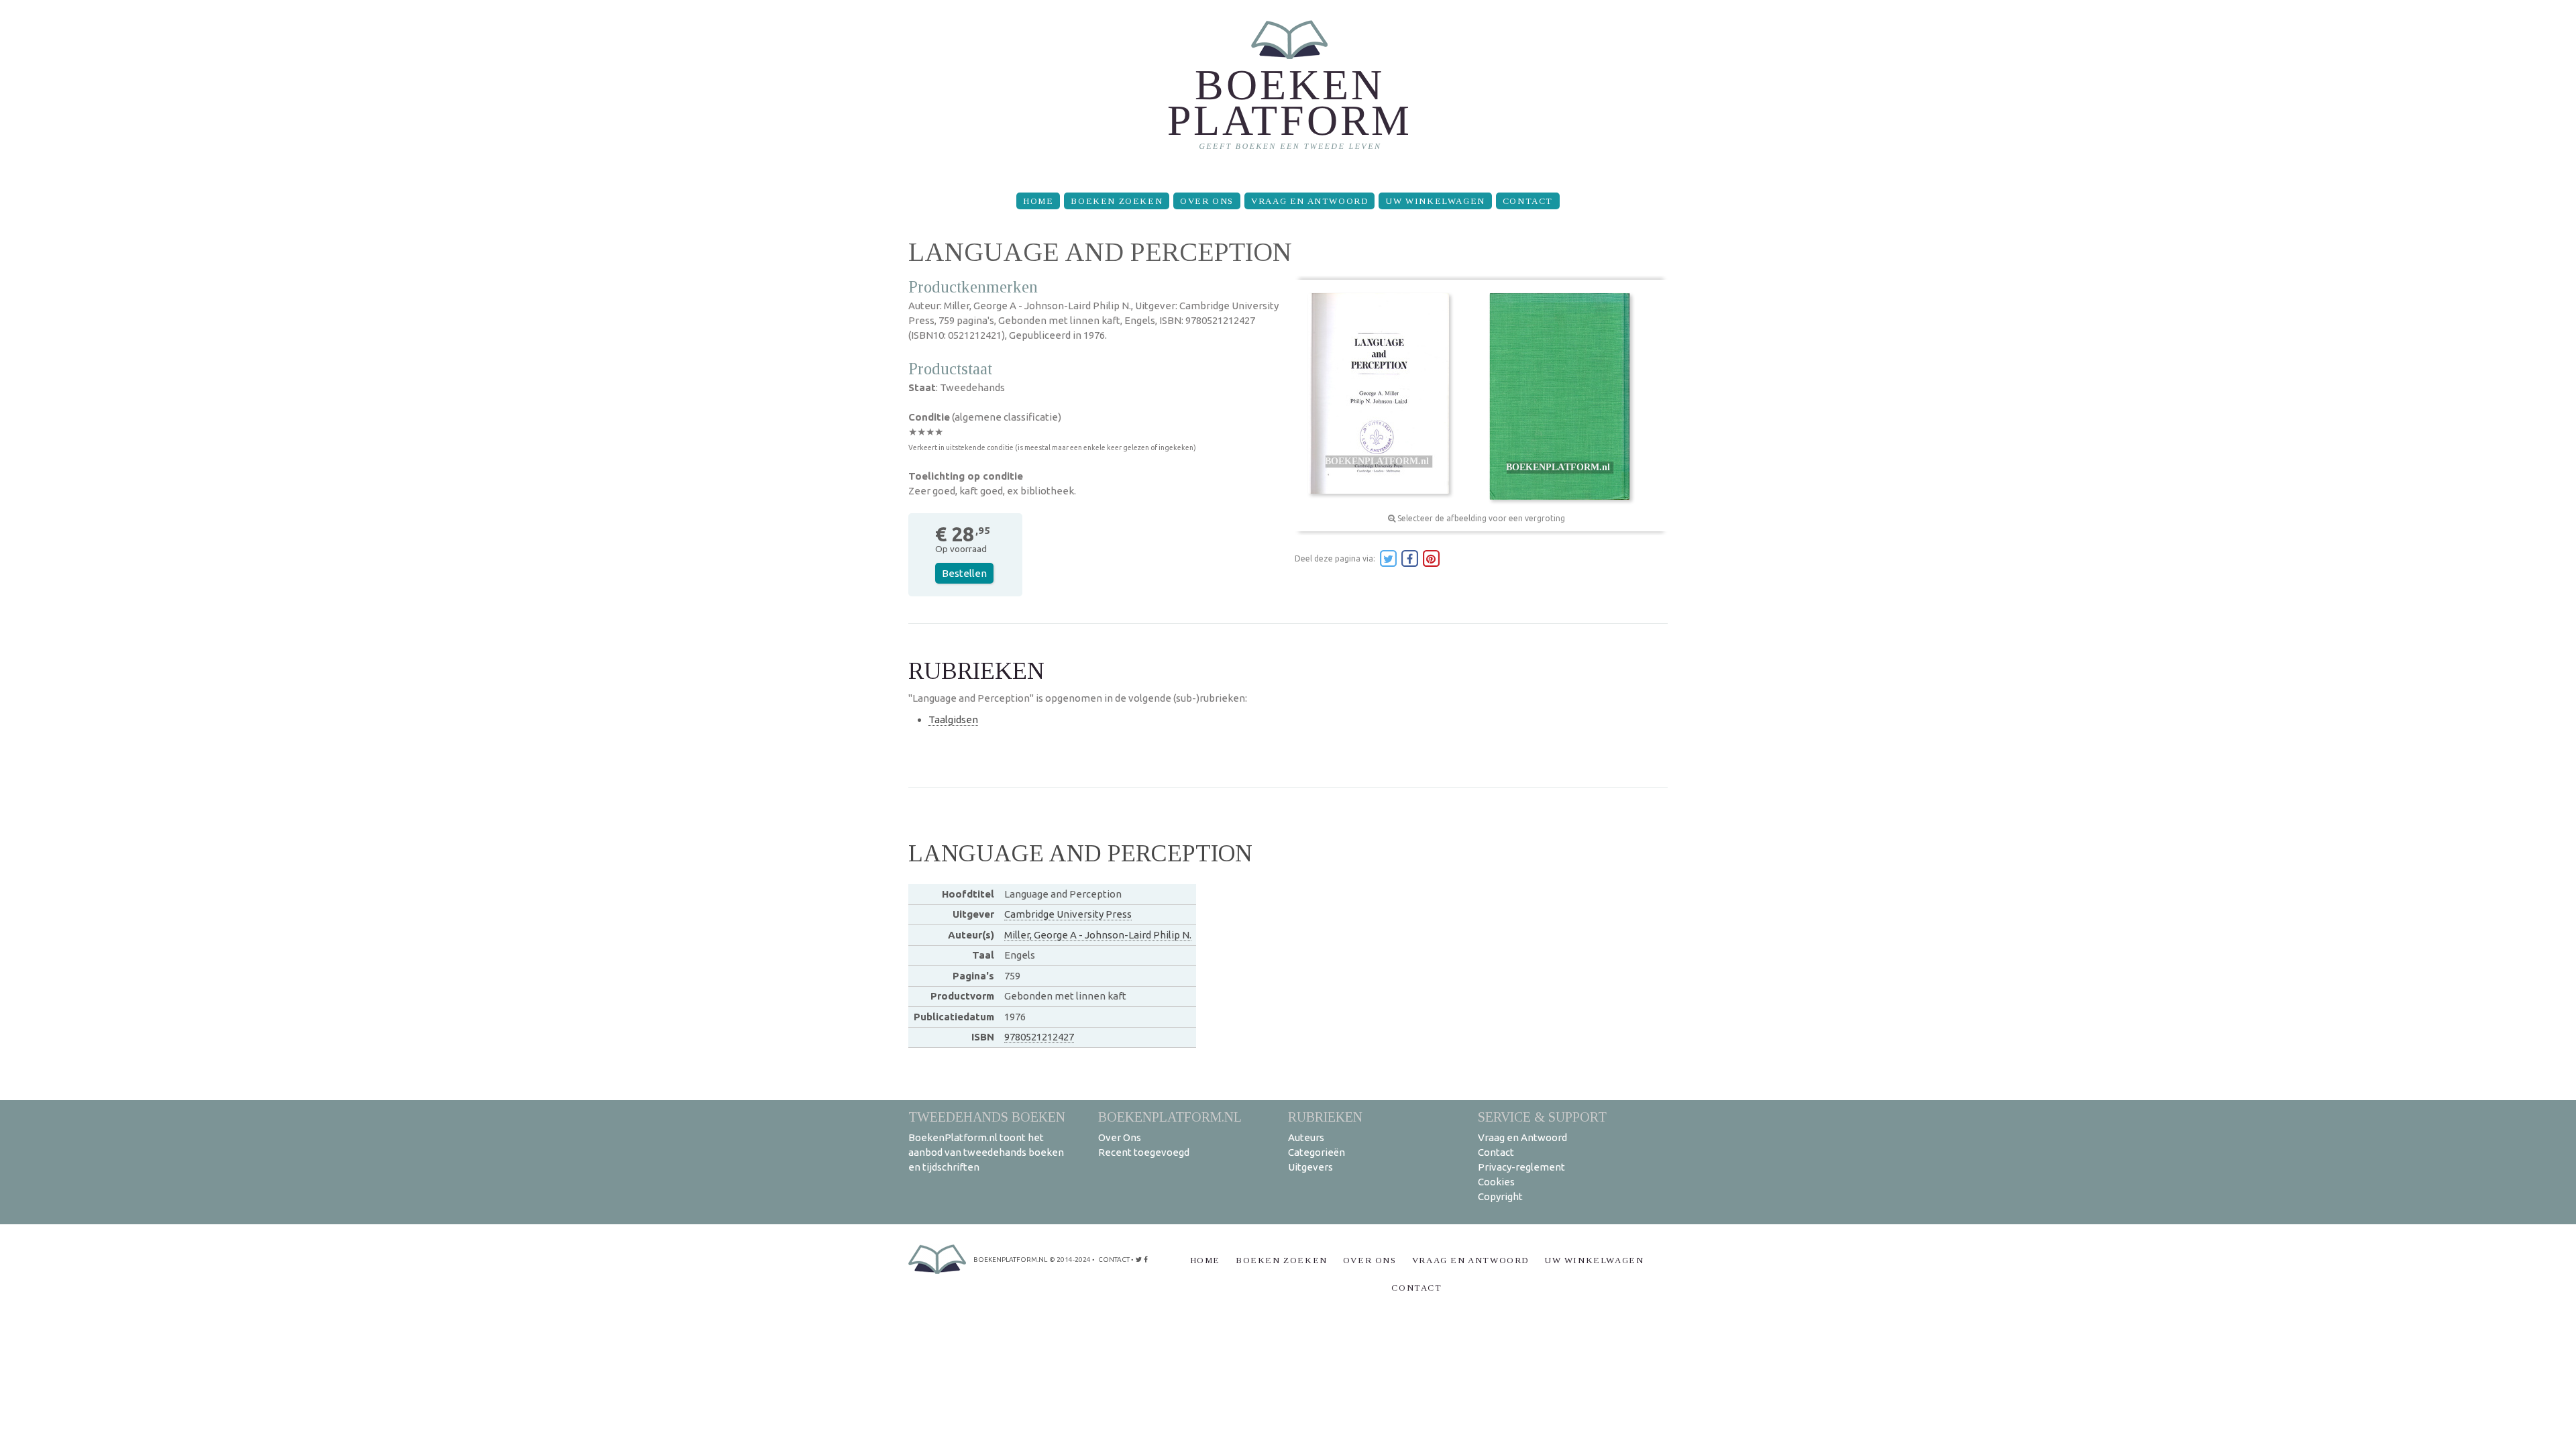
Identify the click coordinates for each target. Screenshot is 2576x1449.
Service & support (1542, 1117)
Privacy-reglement (1521, 1167)
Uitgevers (1310, 1167)
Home (1038, 201)
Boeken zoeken (1117, 201)
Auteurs (1306, 1137)
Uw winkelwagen (1435, 201)
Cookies (1496, 1182)
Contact (1528, 201)
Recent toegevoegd (1144, 1152)
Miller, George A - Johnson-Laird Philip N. (1098, 935)
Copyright (1500, 1196)
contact (1114, 1259)
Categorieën (1317, 1152)
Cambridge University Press (1068, 914)
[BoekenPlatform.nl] (1288, 91)
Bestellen (964, 573)
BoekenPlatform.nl (1170, 1117)
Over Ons (1207, 201)
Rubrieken (1325, 1117)
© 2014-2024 (1070, 1259)
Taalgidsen (953, 719)
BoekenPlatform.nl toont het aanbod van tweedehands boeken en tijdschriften (986, 1152)
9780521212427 (1039, 1037)
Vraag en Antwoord (1309, 201)
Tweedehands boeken (987, 1117)
